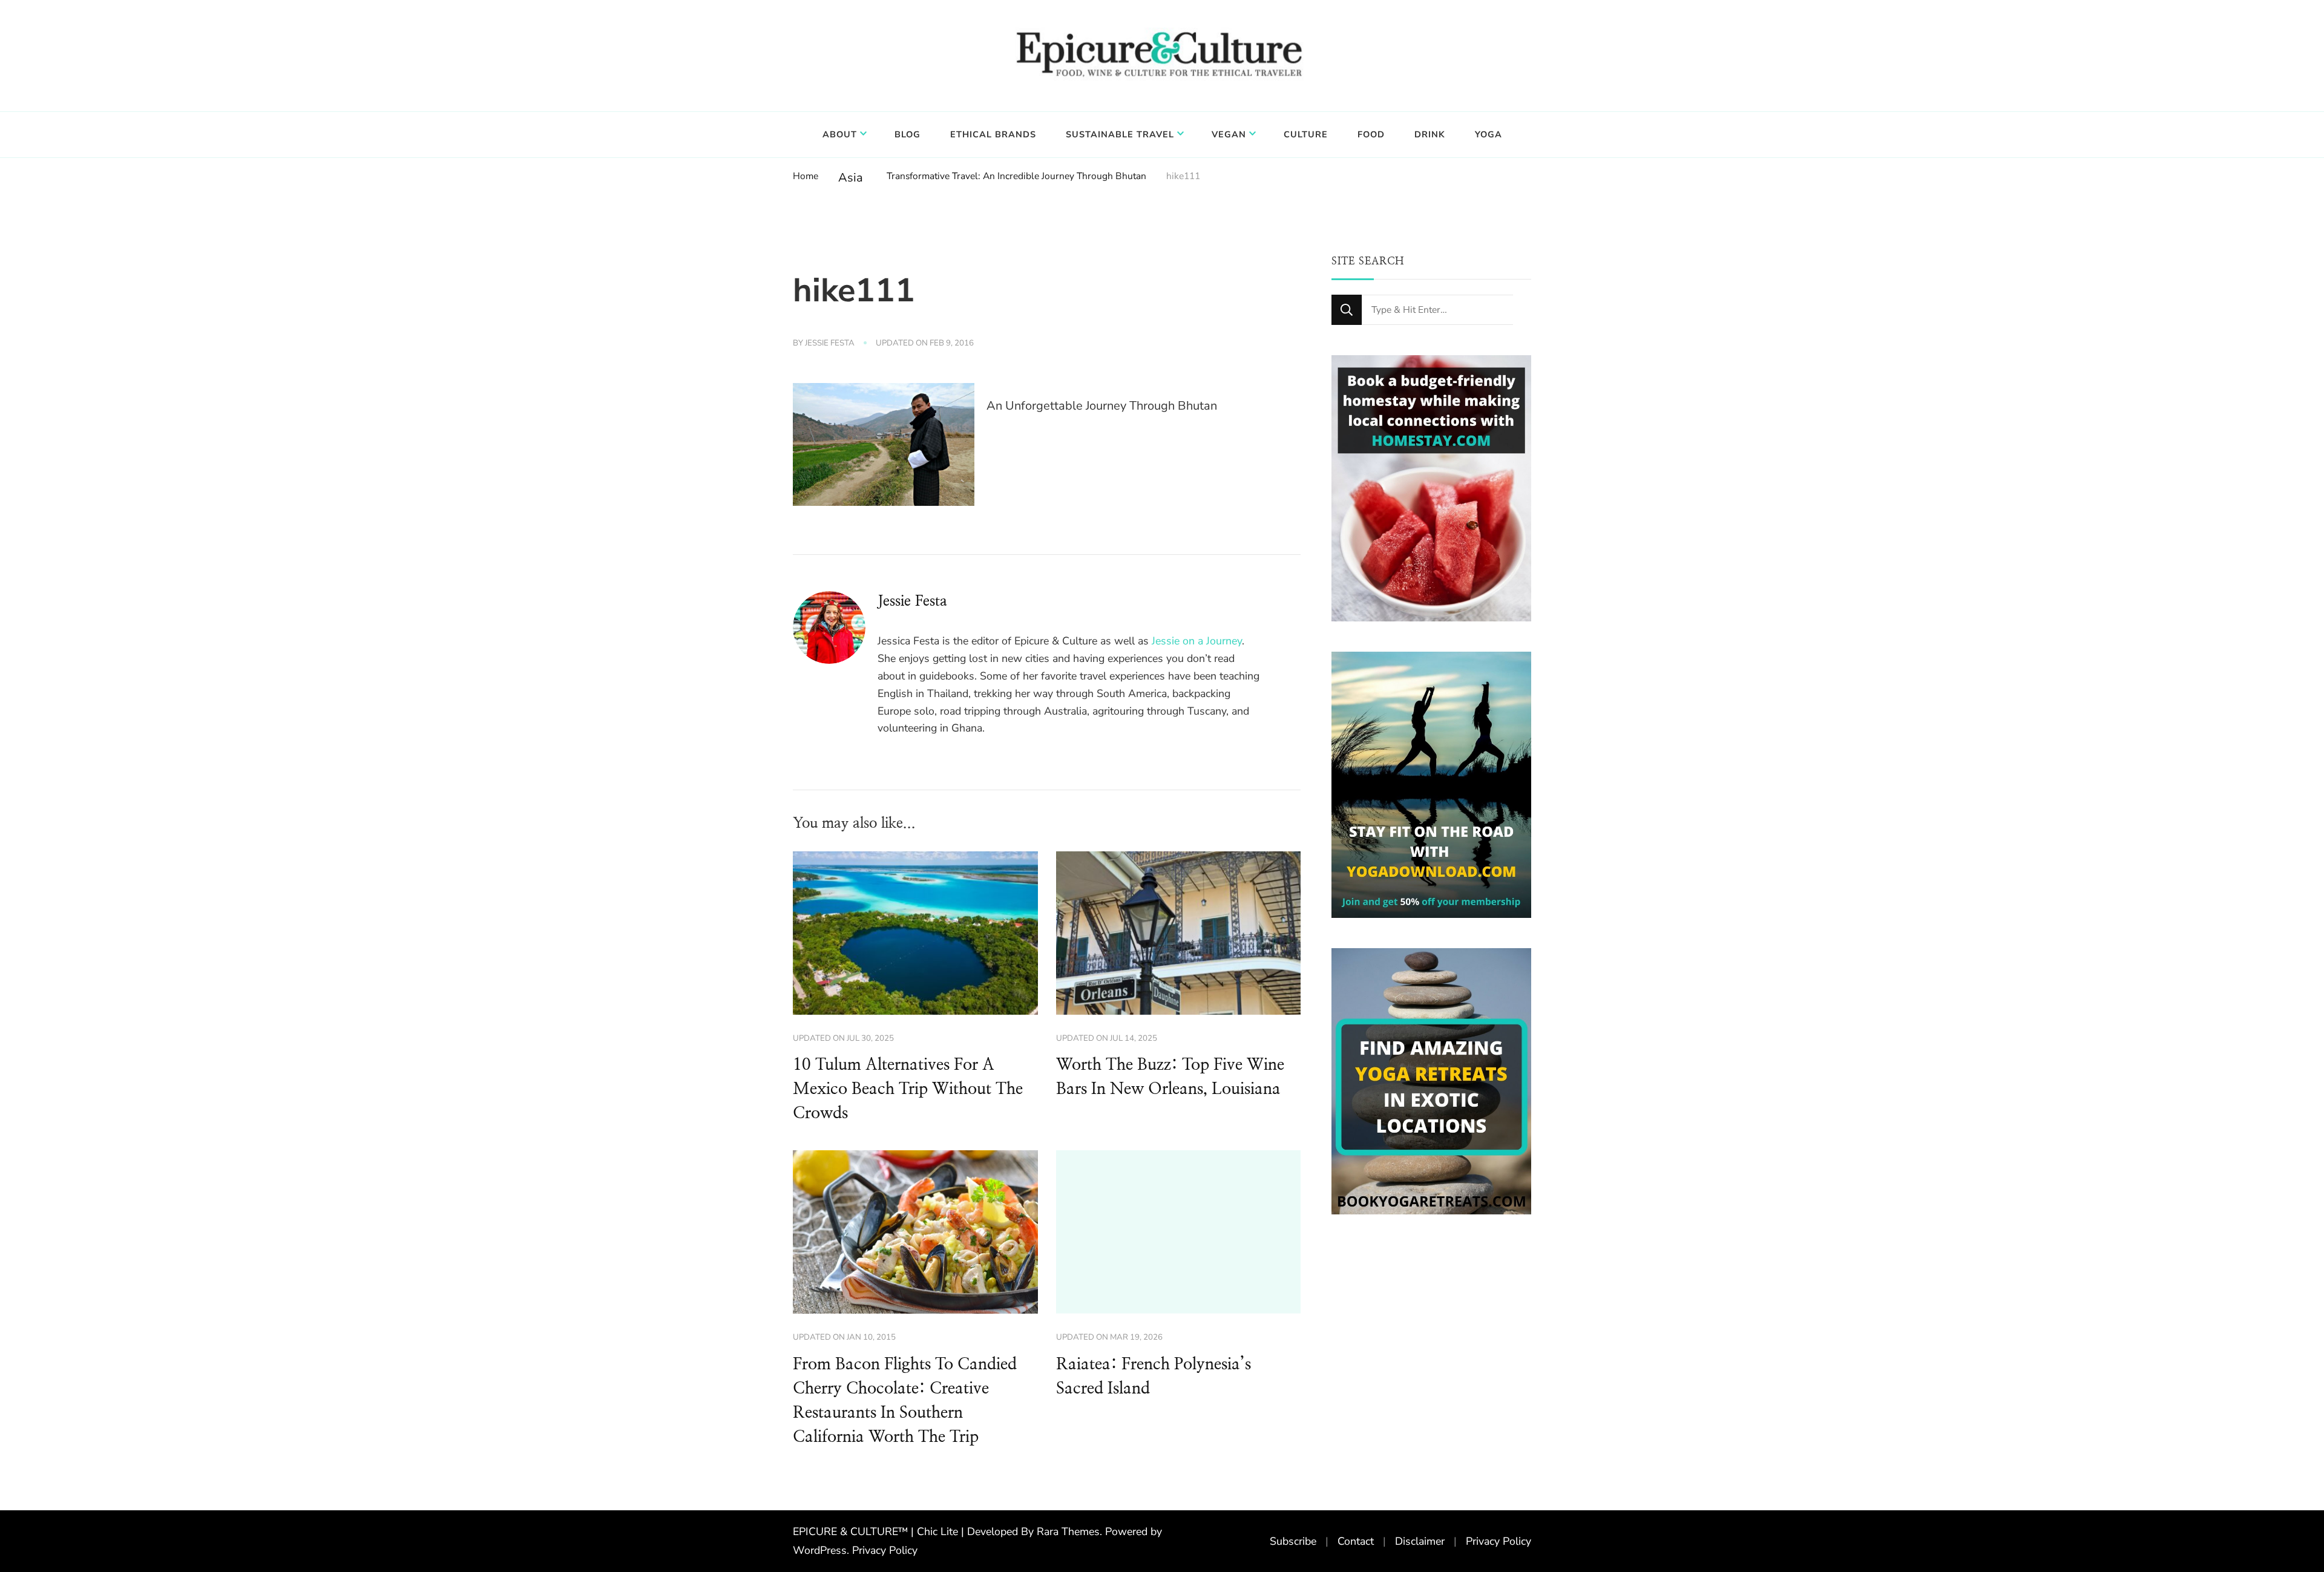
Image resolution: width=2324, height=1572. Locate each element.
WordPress (820, 1550)
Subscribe (1293, 1541)
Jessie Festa (830, 343)
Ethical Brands (993, 134)
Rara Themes (1068, 1531)
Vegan (1229, 134)
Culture (1306, 134)
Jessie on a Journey (1197, 641)
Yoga (1489, 134)
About (840, 134)
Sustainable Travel (1120, 134)
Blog (908, 134)
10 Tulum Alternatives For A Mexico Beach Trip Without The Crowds (908, 1089)
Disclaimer (1420, 1541)
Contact (1356, 1541)
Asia (851, 178)
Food (1371, 134)
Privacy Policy (885, 1550)
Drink (1430, 134)
